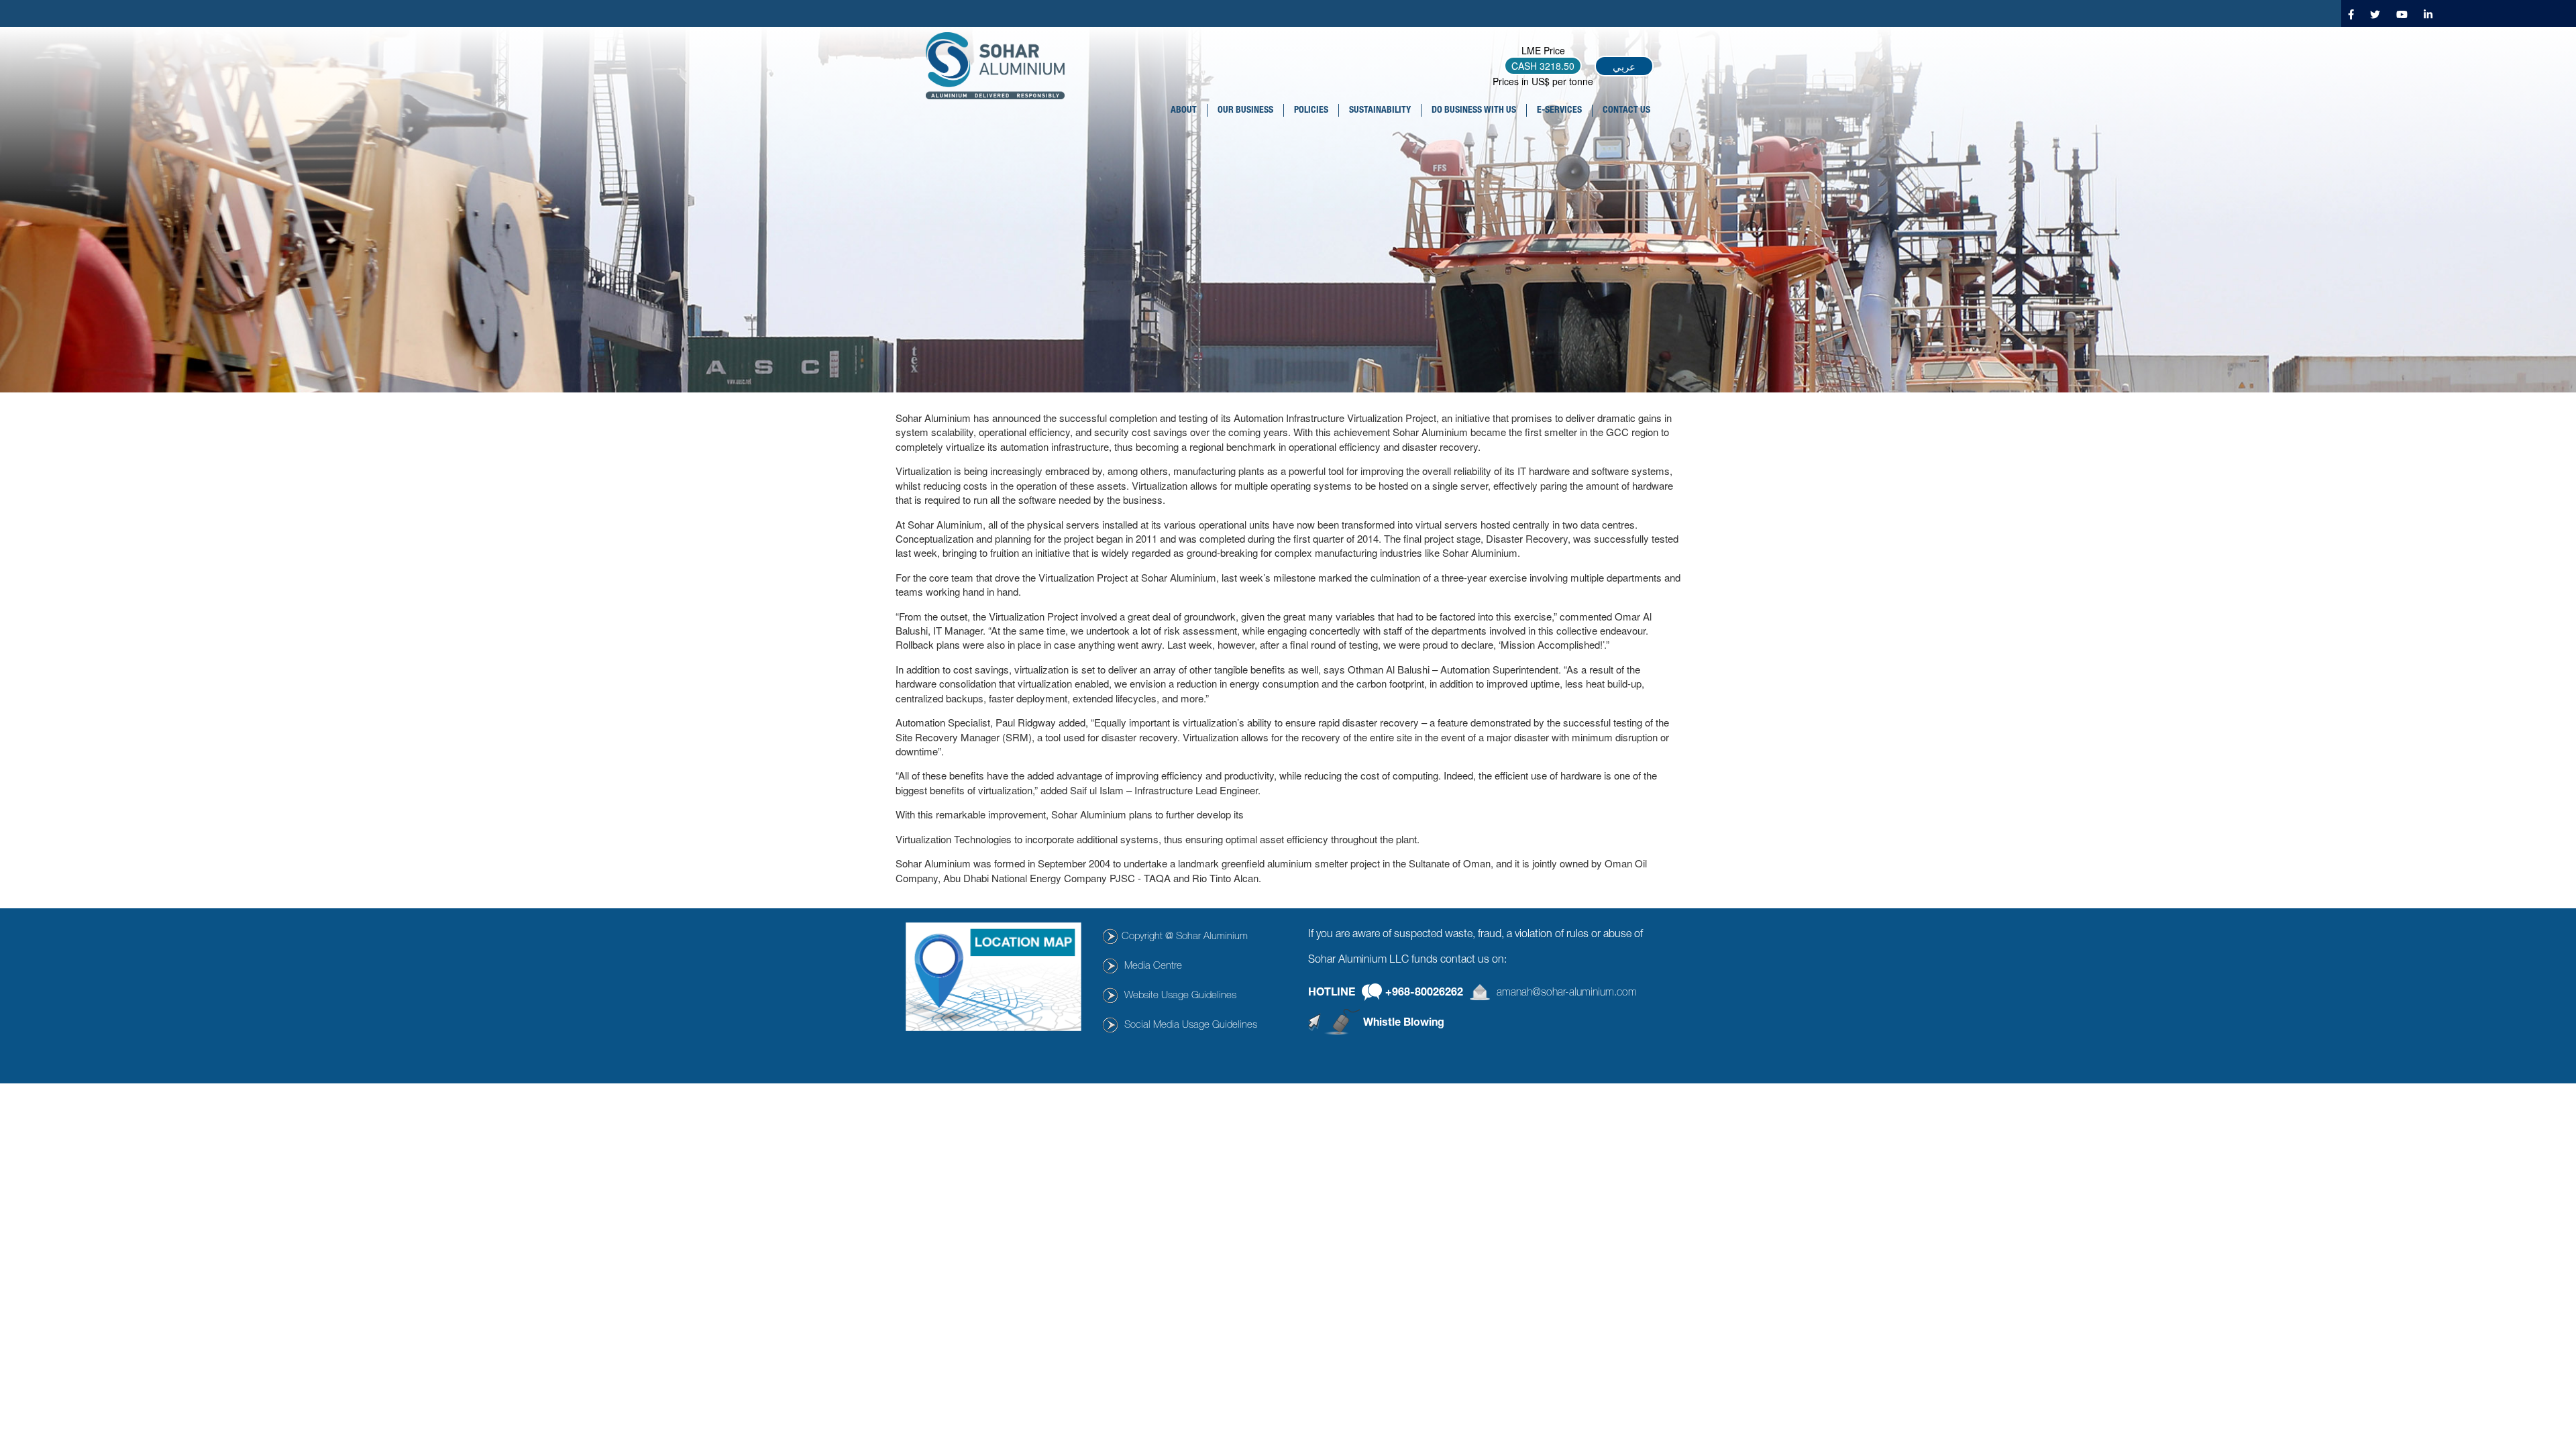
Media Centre (1153, 966)
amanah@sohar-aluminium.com (1567, 994)
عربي (1624, 66)
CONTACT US (1626, 111)
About (1184, 111)
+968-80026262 (1424, 994)
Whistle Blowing (1404, 1023)
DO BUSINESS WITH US (1474, 111)
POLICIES (1311, 111)
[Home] (1000, 66)
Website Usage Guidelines (1180, 996)
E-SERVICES (1559, 111)
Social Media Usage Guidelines (1191, 1025)
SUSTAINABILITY (1380, 111)
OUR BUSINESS (1245, 111)
